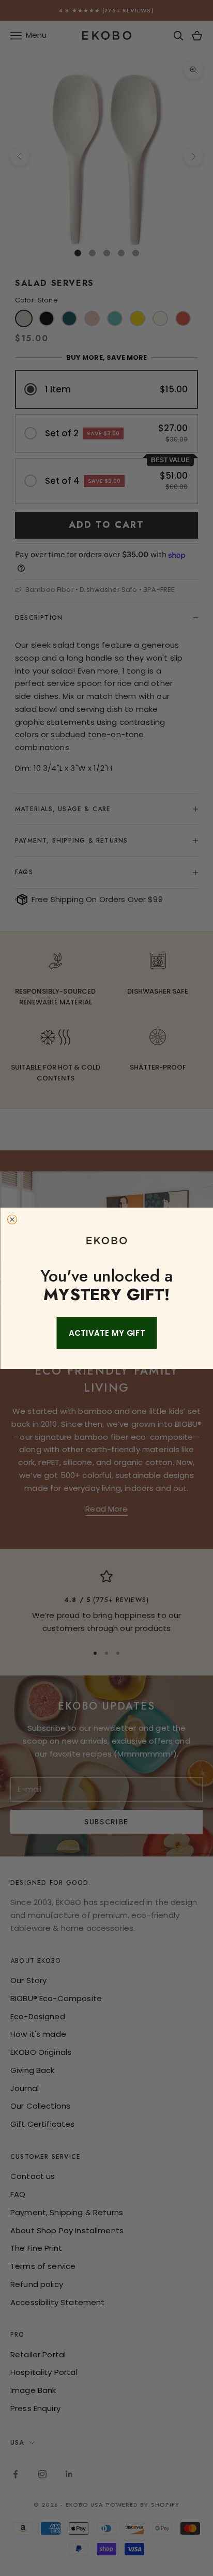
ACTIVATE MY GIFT (106, 1333)
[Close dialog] (12, 1220)
